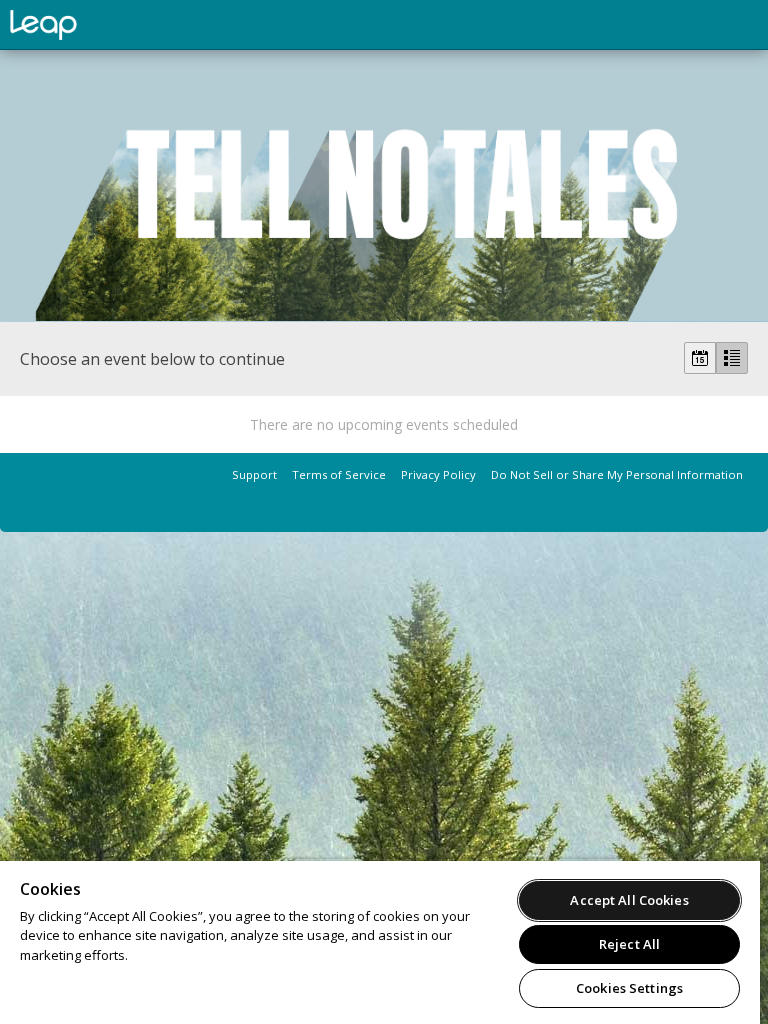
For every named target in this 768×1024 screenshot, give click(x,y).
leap (110, 25)
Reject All (629, 944)
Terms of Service (339, 474)
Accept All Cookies (629, 900)
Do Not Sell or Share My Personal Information (617, 474)
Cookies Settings (629, 988)
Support (254, 474)
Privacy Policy (438, 474)
